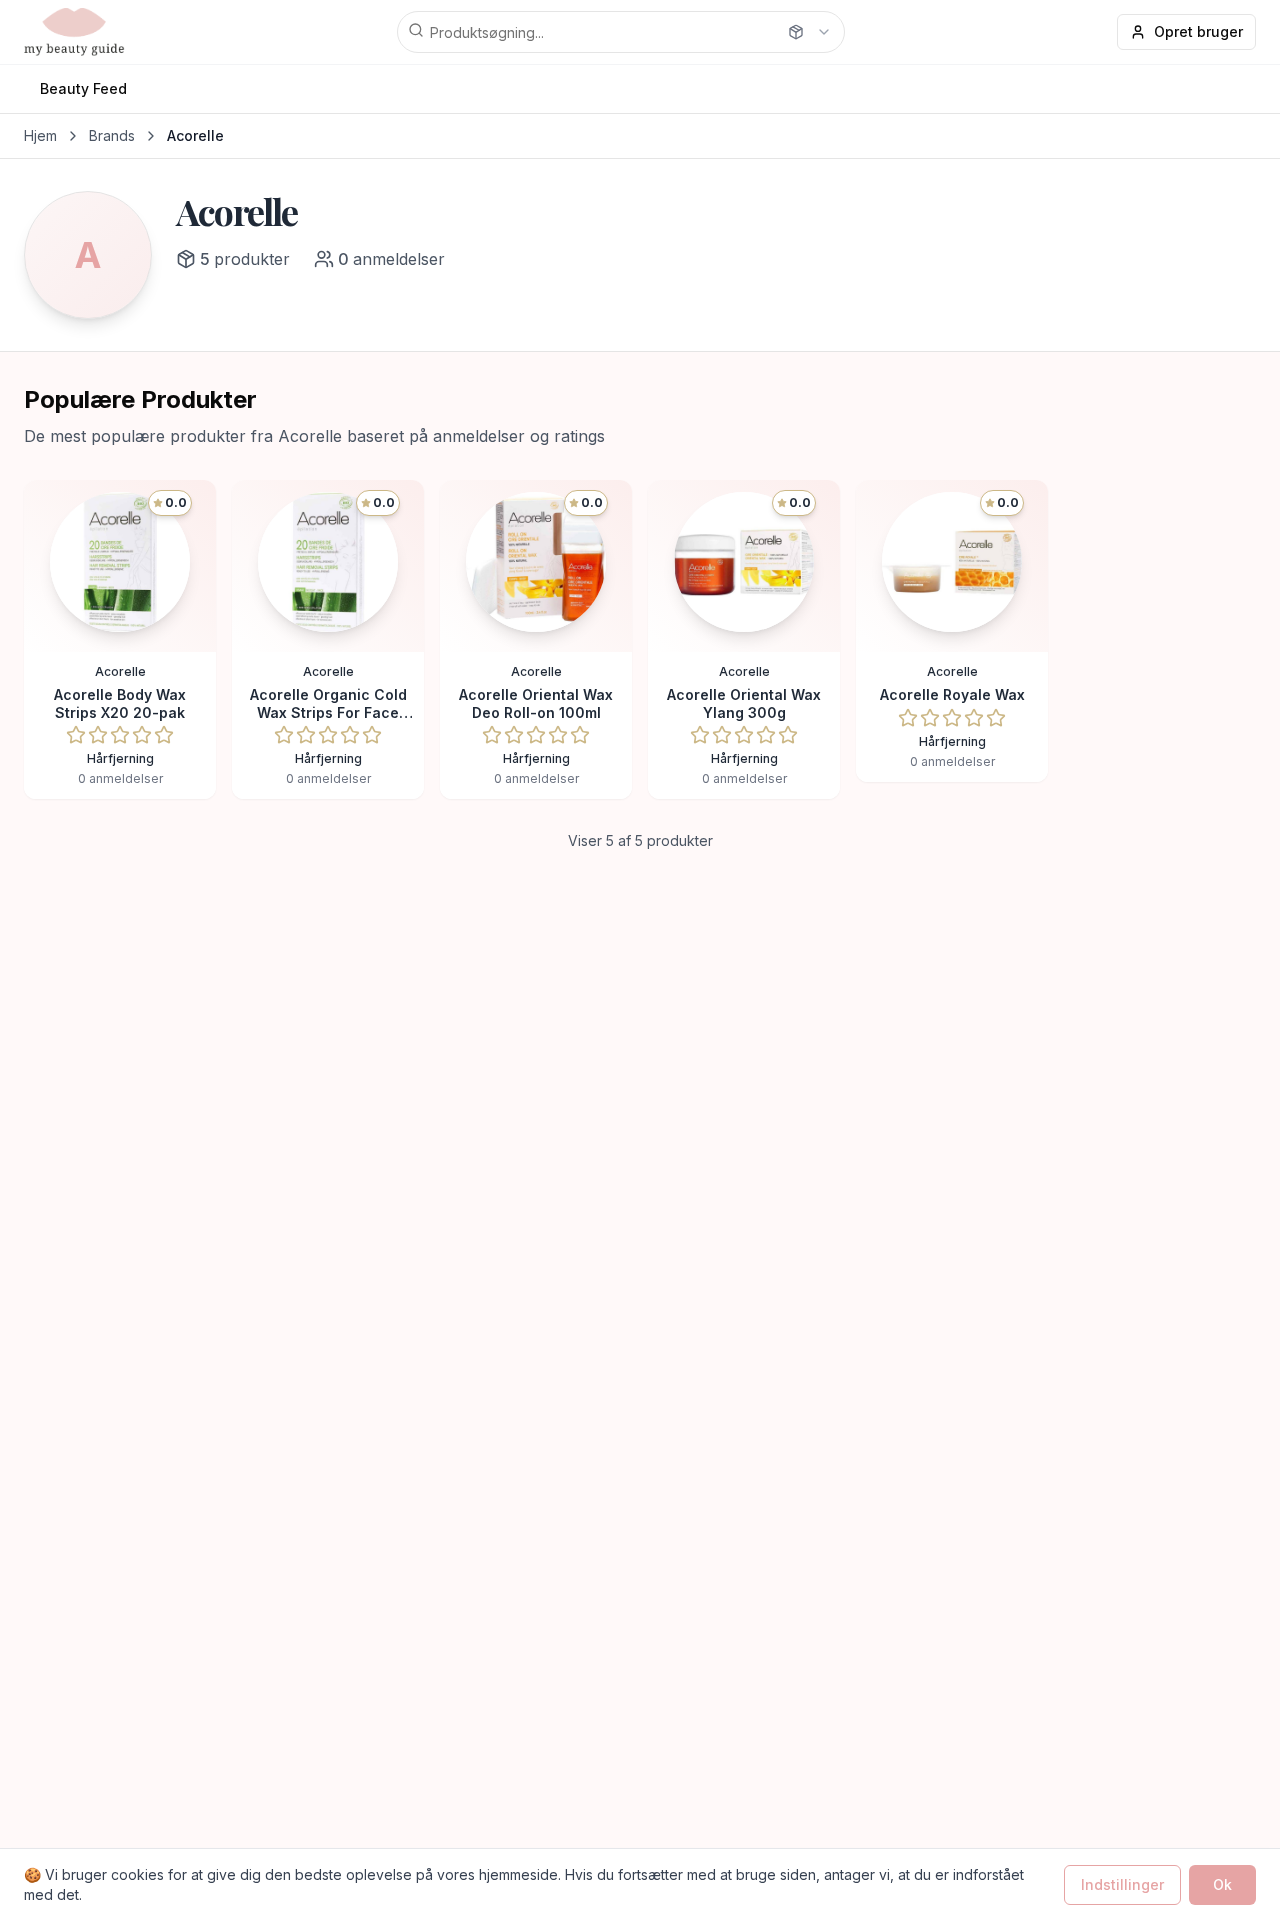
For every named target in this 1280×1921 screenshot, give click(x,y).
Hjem (40, 135)
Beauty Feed (83, 88)
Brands (112, 135)
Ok (1222, 1884)
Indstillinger (1122, 1884)
